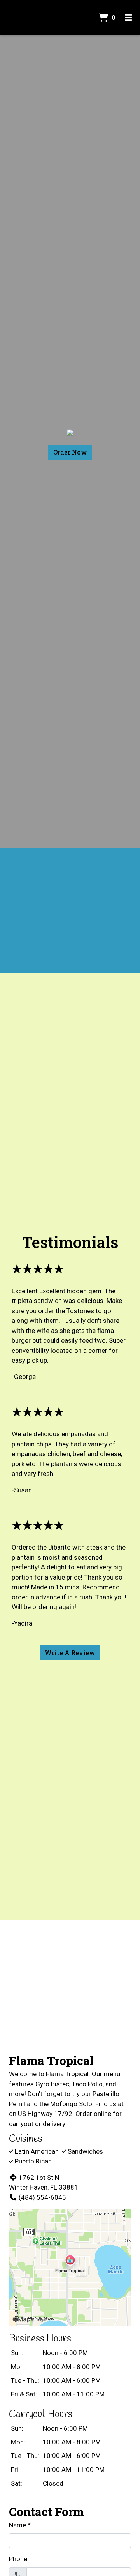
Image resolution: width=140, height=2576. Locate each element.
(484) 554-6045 (42, 2197)
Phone (18, 2559)
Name (17, 2525)
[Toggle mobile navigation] (129, 18)
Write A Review (70, 1653)
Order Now (70, 452)
